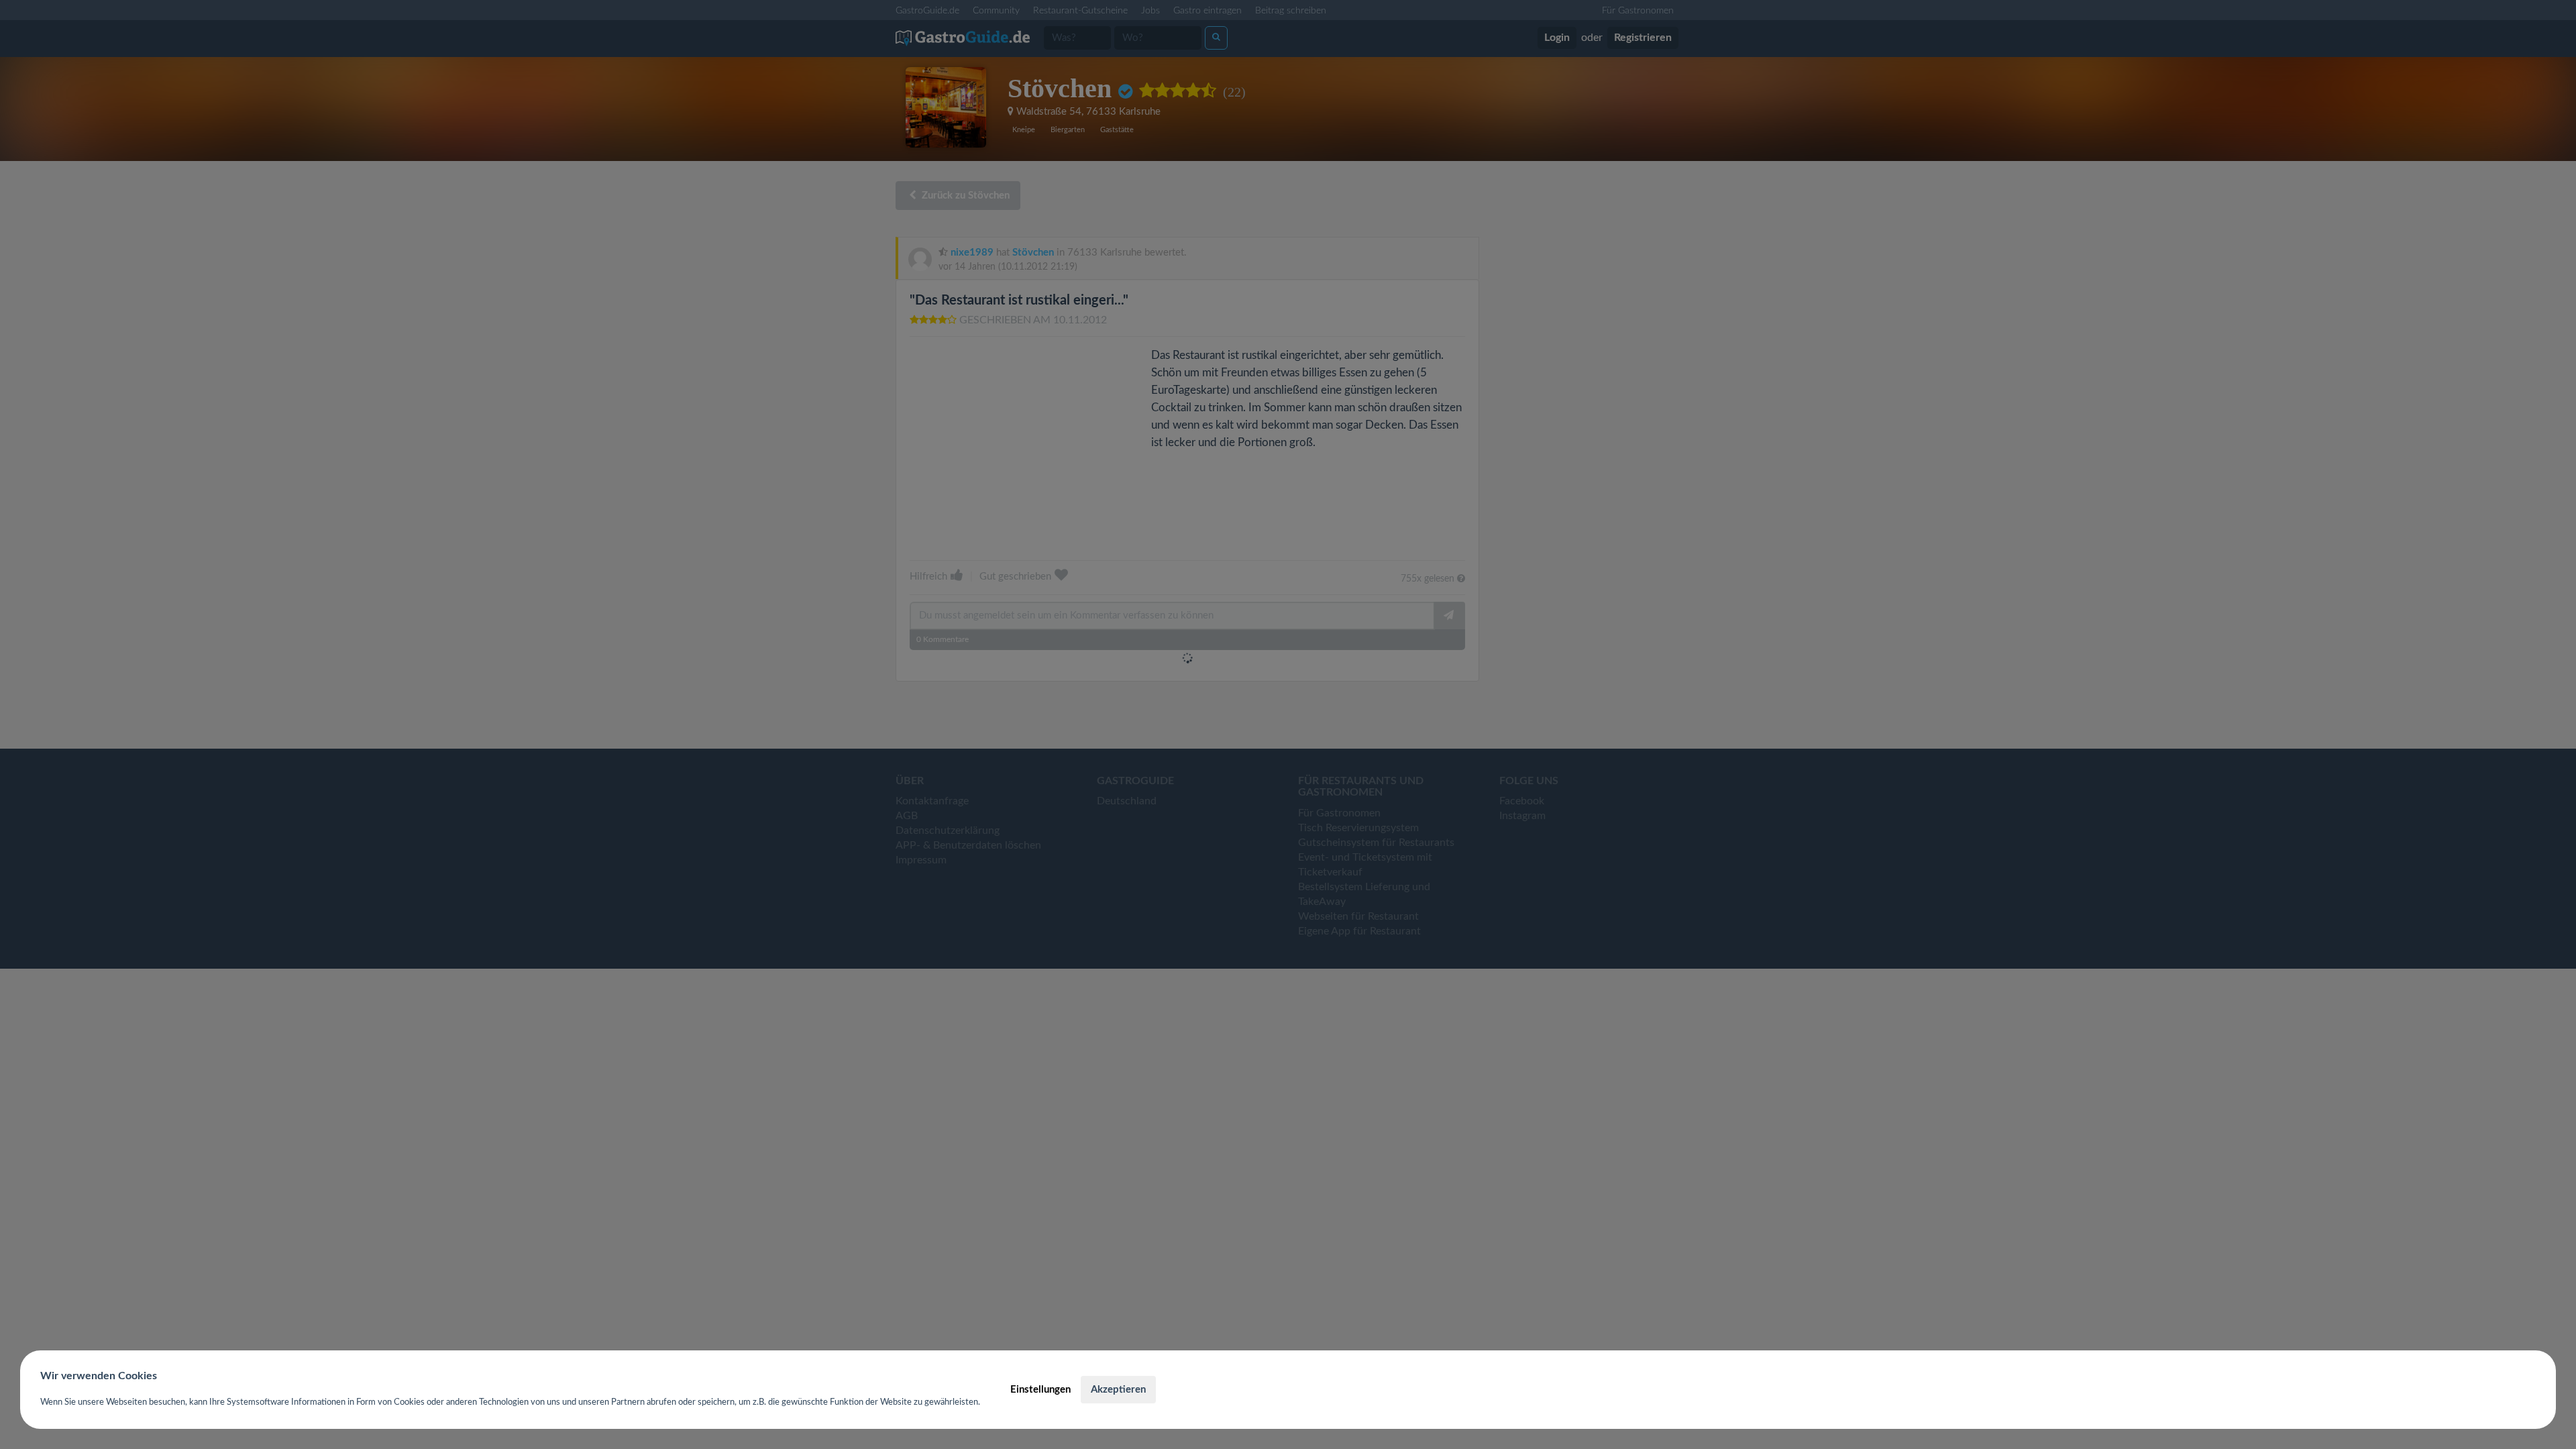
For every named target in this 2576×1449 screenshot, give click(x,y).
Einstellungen (1040, 1390)
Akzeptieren (1118, 1390)
